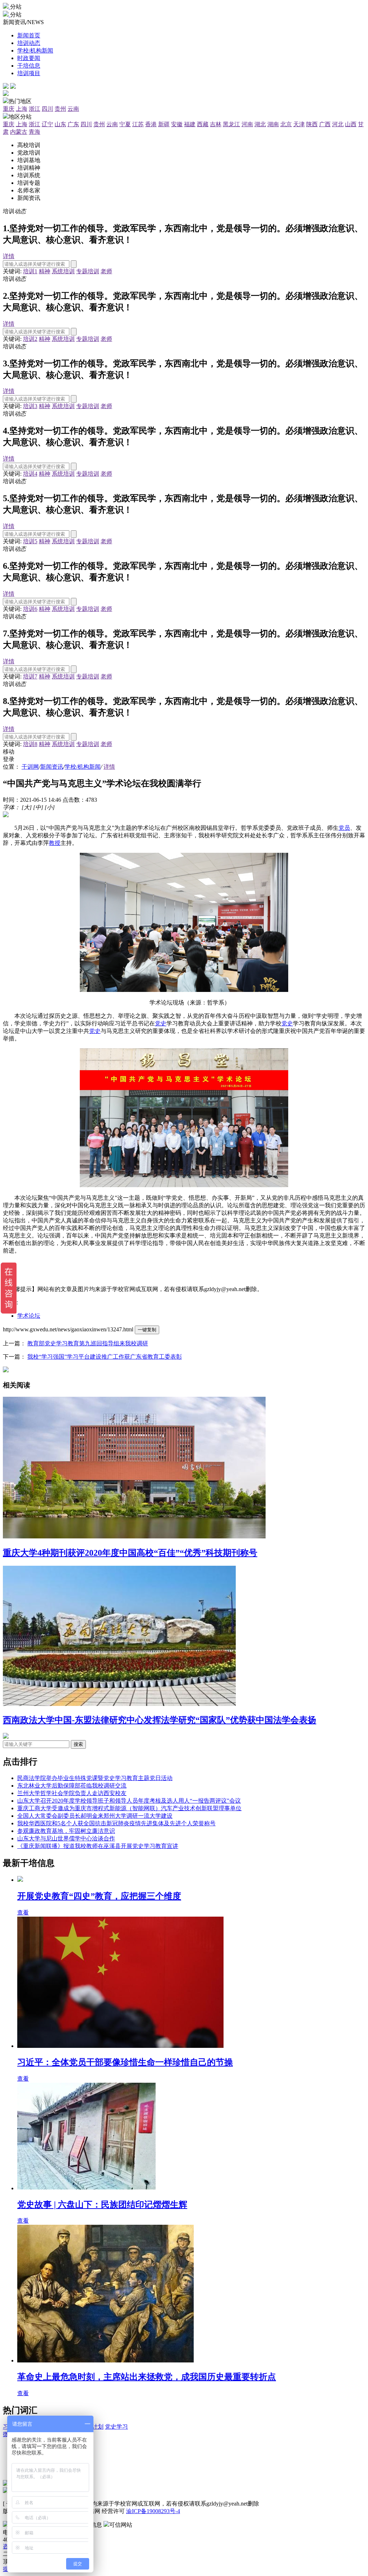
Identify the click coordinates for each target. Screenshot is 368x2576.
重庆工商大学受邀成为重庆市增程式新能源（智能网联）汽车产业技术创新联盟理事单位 (129, 1808)
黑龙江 (231, 124)
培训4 (30, 474)
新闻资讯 (52, 767)
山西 (351, 124)
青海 (34, 132)
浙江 (34, 109)
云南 (73, 109)
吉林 (216, 124)
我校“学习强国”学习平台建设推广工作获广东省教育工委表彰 (105, 1357)
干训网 (30, 767)
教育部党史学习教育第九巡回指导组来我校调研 (88, 1343)
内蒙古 (19, 132)
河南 (247, 124)
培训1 (30, 271)
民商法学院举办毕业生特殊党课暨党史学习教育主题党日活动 (95, 1778)
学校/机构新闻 (83, 767)
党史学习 (116, 2427)
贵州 (60, 109)
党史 (161, 1023)
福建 (190, 124)
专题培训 (88, 271)
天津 (299, 124)
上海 (22, 109)
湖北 (260, 124)
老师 (106, 271)
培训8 (30, 744)
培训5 (30, 541)
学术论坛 (29, 1316)
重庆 (9, 109)
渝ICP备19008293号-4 (153, 2511)
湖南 (273, 124)
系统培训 (63, 271)
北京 (286, 124)
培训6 (30, 609)
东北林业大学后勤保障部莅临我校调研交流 (72, 1786)
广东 (73, 124)
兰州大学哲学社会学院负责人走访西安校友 (72, 1793)
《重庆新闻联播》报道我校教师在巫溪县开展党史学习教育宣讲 (98, 1846)
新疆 (164, 124)
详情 (9, 256)
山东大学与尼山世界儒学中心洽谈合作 (66, 1838)
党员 (344, 828)
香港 (151, 124)
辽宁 (47, 124)
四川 (47, 109)
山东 (60, 124)
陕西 (312, 124)
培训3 (30, 406)
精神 (45, 271)
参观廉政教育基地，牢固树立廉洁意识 (66, 1831)
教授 (55, 843)
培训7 (30, 676)
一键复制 (147, 1330)
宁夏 (125, 124)
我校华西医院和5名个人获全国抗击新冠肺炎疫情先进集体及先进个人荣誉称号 (116, 1823)
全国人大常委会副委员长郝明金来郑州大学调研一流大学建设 (95, 1816)
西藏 (203, 124)
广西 (325, 124)
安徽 (177, 124)
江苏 (138, 124)
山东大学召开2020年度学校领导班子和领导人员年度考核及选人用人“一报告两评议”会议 (129, 1801)
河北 (338, 124)
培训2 (30, 339)
